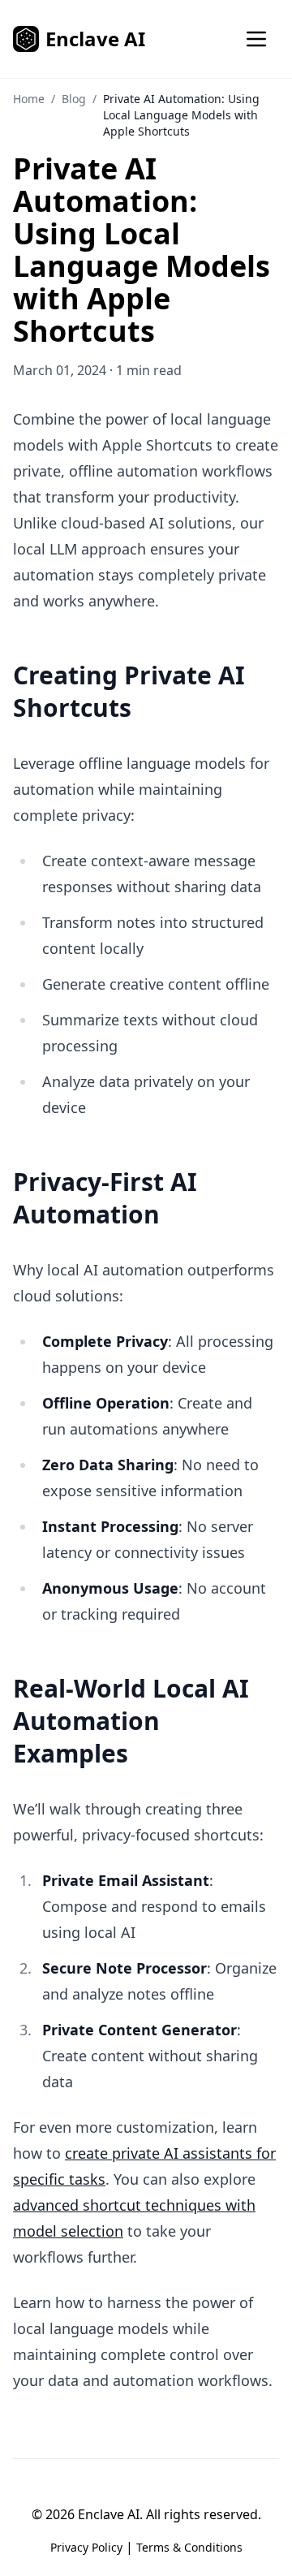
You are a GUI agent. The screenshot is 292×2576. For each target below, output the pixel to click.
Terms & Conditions (189, 2547)
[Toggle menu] (256, 39)
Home (29, 99)
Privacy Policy (86, 2547)
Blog (74, 99)
